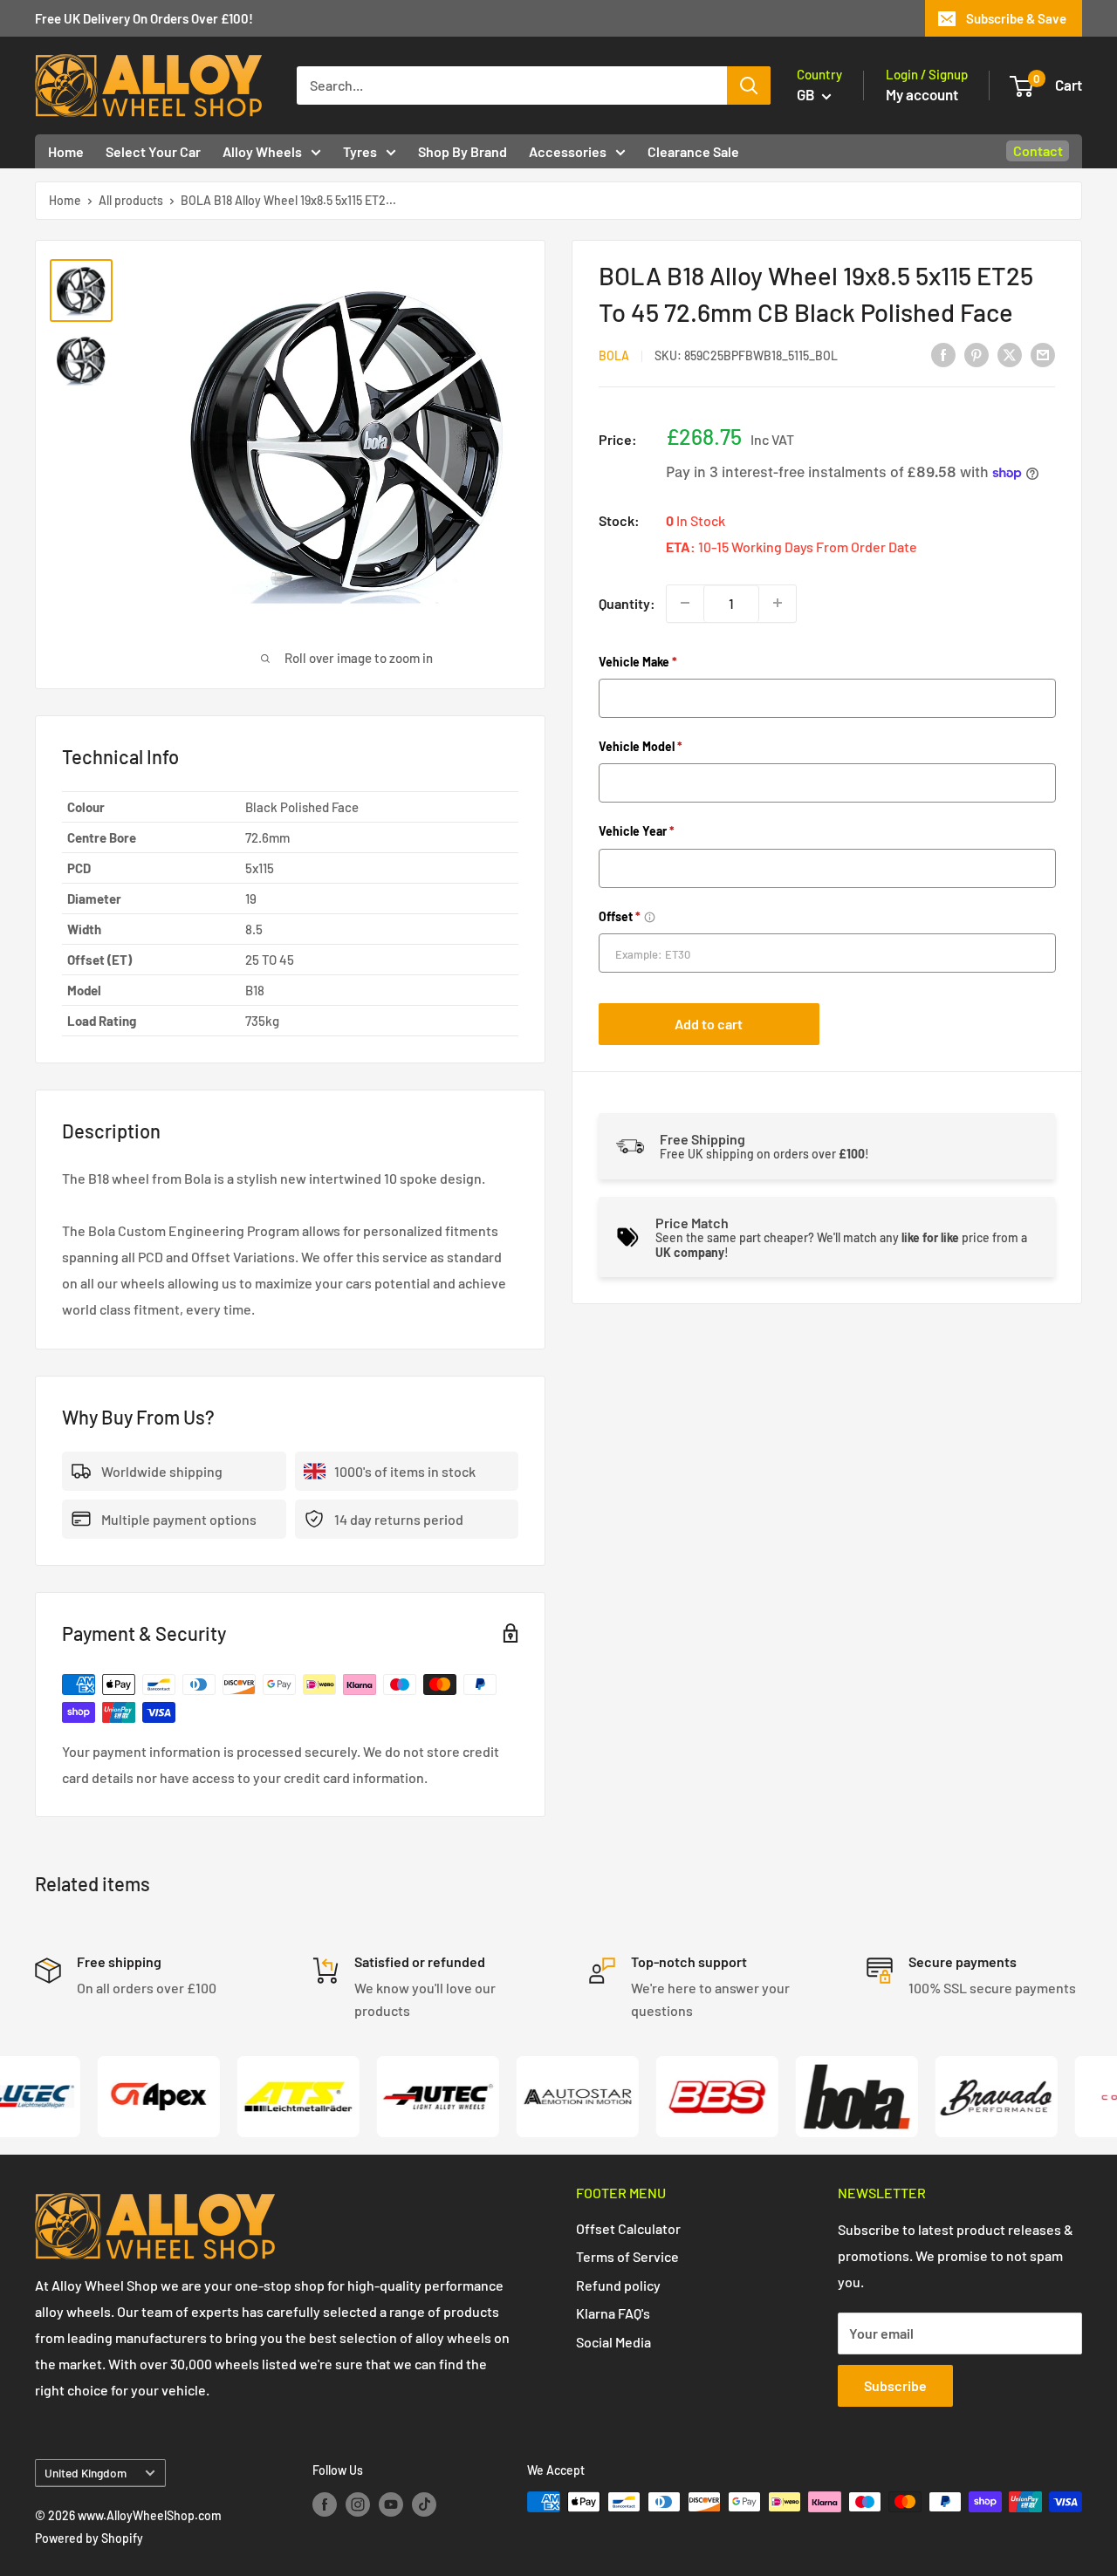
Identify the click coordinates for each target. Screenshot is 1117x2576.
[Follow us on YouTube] (391, 2504)
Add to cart (709, 1023)
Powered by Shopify (89, 2538)
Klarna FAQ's (613, 2313)
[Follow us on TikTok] (424, 2504)
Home (66, 151)
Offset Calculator (628, 2228)
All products (131, 200)
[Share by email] (1043, 354)
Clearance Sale (693, 151)
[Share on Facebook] (943, 354)
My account (922, 94)
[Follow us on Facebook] (325, 2504)
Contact (1038, 150)
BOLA (614, 355)
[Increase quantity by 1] (778, 603)
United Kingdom (86, 2473)
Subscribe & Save (1016, 18)
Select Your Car (153, 151)
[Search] (749, 85)
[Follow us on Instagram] (358, 2504)
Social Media (613, 2342)
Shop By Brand (463, 151)
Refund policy (618, 2285)
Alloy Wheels (262, 151)
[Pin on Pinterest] (977, 354)
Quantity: (627, 603)
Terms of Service (627, 2256)
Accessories (568, 151)
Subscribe (895, 2385)
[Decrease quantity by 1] (685, 603)
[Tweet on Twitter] (1010, 354)
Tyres (360, 151)
